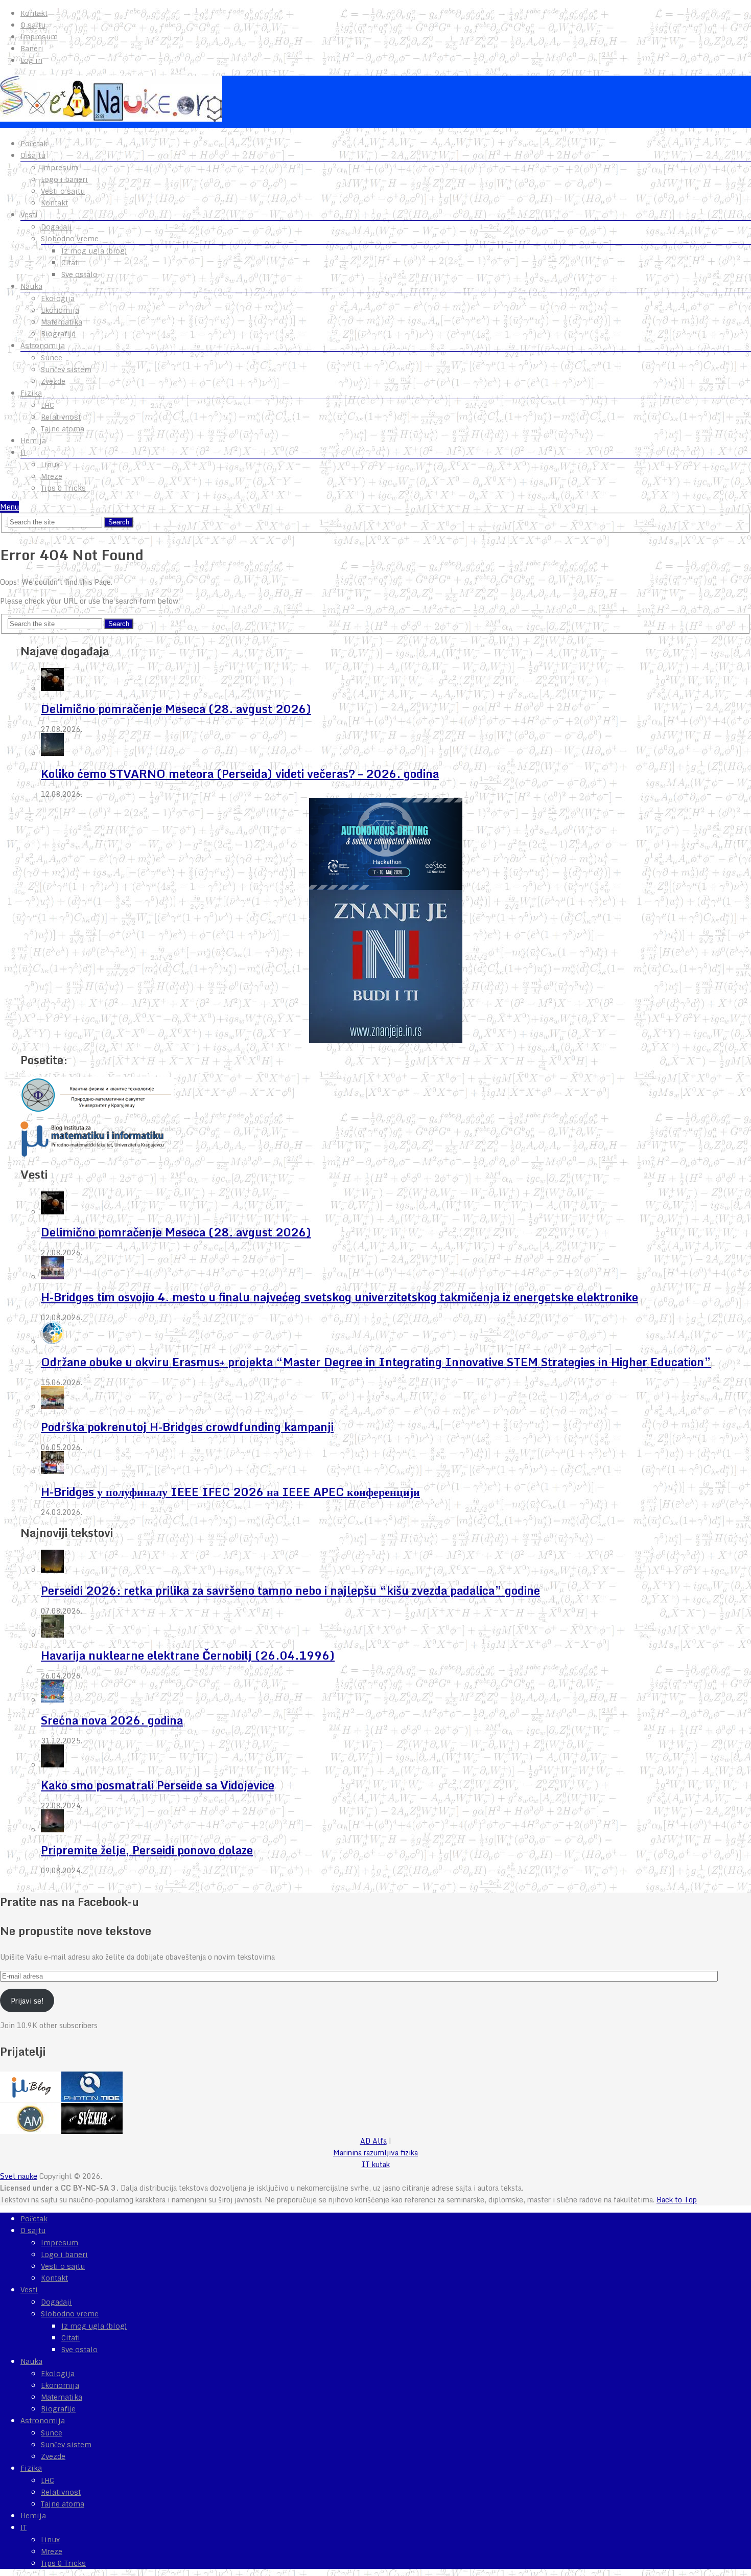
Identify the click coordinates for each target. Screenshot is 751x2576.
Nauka (31, 286)
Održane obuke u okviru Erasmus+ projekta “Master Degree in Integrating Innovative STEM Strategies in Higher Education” (376, 1362)
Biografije (58, 334)
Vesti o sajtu (63, 191)
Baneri (32, 49)
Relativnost (61, 417)
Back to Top (677, 2200)
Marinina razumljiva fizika (375, 2153)
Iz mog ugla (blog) (94, 251)
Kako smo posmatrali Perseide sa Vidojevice (158, 1785)
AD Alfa (373, 2141)
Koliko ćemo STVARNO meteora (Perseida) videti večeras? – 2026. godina (240, 774)
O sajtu (33, 25)
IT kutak (376, 2164)
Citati (71, 263)
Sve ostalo (79, 274)
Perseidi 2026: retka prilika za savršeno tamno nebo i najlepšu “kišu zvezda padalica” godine (290, 1590)
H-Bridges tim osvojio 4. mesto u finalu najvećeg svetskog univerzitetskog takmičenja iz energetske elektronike (339, 1297)
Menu (9, 507)
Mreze (52, 476)
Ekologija (58, 298)
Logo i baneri (64, 179)
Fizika (31, 393)
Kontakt (34, 13)
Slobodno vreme (70, 239)
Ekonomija (60, 310)
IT (24, 452)
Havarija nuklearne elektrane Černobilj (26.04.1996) (188, 1655)
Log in (31, 60)
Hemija (33, 441)
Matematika (62, 322)
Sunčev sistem (66, 370)
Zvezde (53, 381)
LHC (48, 405)
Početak (34, 144)
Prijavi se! (27, 2001)
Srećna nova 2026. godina (112, 1720)
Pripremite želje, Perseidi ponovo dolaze (147, 1850)
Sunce (52, 358)
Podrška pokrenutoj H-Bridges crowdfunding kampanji (187, 1427)
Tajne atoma (63, 429)
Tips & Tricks (63, 488)
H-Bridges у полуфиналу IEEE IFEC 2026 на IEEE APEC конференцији (230, 1492)
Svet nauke (19, 2176)
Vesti (29, 215)
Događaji (56, 227)
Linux (50, 465)
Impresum (39, 37)
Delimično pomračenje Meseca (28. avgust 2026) (176, 709)
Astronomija (43, 346)
